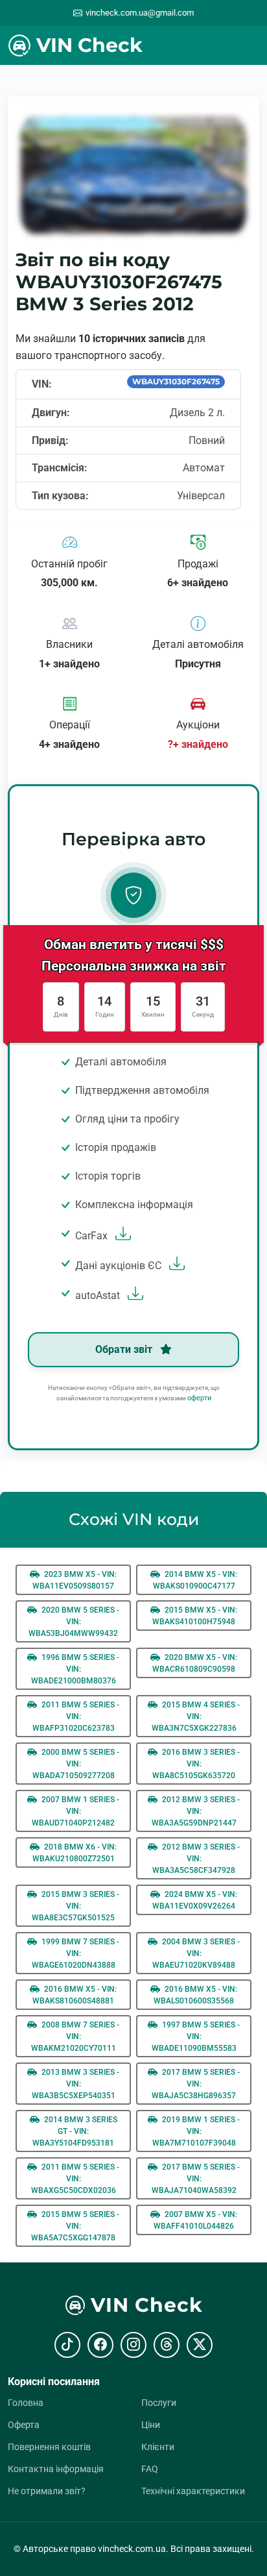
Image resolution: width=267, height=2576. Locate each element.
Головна (26, 2403)
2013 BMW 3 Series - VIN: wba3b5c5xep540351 (76, 2084)
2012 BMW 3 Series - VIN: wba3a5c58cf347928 (196, 1859)
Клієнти (158, 2447)
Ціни (151, 2425)
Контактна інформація (56, 2469)
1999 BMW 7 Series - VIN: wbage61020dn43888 (76, 1953)
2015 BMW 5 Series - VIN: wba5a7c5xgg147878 (75, 2226)
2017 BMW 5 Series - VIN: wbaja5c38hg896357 (196, 2084)
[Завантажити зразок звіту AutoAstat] (134, 1295)
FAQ (150, 2469)
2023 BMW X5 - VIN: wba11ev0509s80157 (75, 1580)
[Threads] (167, 2345)
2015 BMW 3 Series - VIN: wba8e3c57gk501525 (75, 1906)
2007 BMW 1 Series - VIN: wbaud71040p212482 (75, 1811)
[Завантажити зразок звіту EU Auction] (175, 1266)
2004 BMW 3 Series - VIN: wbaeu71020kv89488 (196, 1953)
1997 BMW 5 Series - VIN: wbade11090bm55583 (196, 2037)
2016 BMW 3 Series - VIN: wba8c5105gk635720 (196, 1764)
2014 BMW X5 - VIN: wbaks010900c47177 (195, 1580)
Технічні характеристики (193, 2491)
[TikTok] (67, 2345)
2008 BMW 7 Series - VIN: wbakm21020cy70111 (75, 2037)
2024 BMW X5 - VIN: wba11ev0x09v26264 (195, 1900)
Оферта (24, 2425)
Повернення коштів (49, 2447)
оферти (199, 1398)
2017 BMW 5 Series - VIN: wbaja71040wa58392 (196, 2179)
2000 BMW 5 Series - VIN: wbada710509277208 (76, 1764)
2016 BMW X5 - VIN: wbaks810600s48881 (75, 1995)
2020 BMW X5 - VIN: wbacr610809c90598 (195, 1663)
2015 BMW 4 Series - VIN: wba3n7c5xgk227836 (196, 1716)
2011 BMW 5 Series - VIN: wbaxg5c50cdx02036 (75, 2179)
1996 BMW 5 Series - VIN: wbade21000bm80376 (75, 1669)
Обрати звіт (125, 1349)
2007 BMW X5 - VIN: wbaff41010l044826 (195, 2220)
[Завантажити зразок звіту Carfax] (122, 1236)
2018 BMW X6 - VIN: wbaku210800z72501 (75, 1853)
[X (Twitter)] (200, 2345)
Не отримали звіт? (47, 2491)
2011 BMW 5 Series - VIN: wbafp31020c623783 (76, 1716)
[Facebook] (100, 2345)
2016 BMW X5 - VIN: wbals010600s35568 (195, 1995)
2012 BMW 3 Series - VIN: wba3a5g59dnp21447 (196, 1811)
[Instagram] (133, 2345)
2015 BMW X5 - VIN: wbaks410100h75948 (195, 1616)
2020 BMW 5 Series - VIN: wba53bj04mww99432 (74, 1622)
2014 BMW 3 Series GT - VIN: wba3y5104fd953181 (75, 2131)
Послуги (159, 2403)
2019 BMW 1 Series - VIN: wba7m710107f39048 (196, 2131)
